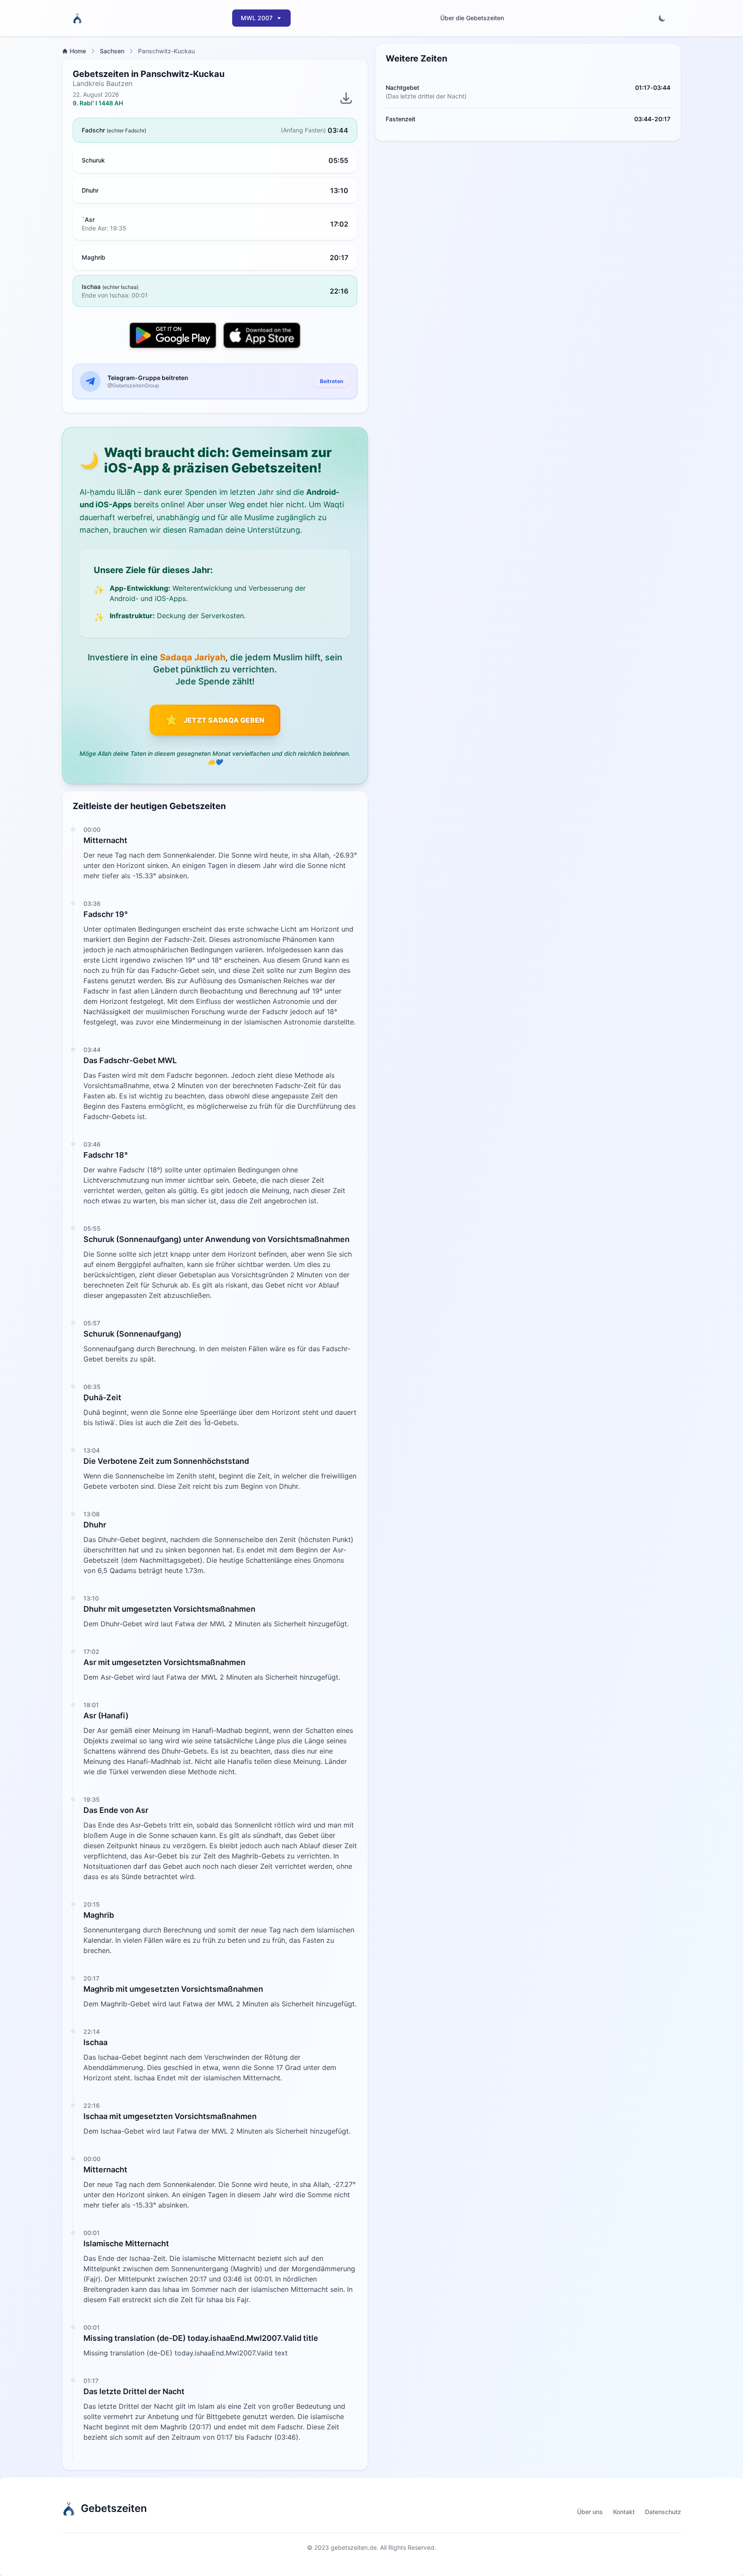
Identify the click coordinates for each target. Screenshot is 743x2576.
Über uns (590, 2512)
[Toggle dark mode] (662, 18)
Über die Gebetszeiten (472, 18)
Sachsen (112, 51)
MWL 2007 (257, 18)
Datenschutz (663, 2512)
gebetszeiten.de (354, 2547)
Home (78, 51)
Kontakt (624, 2512)
